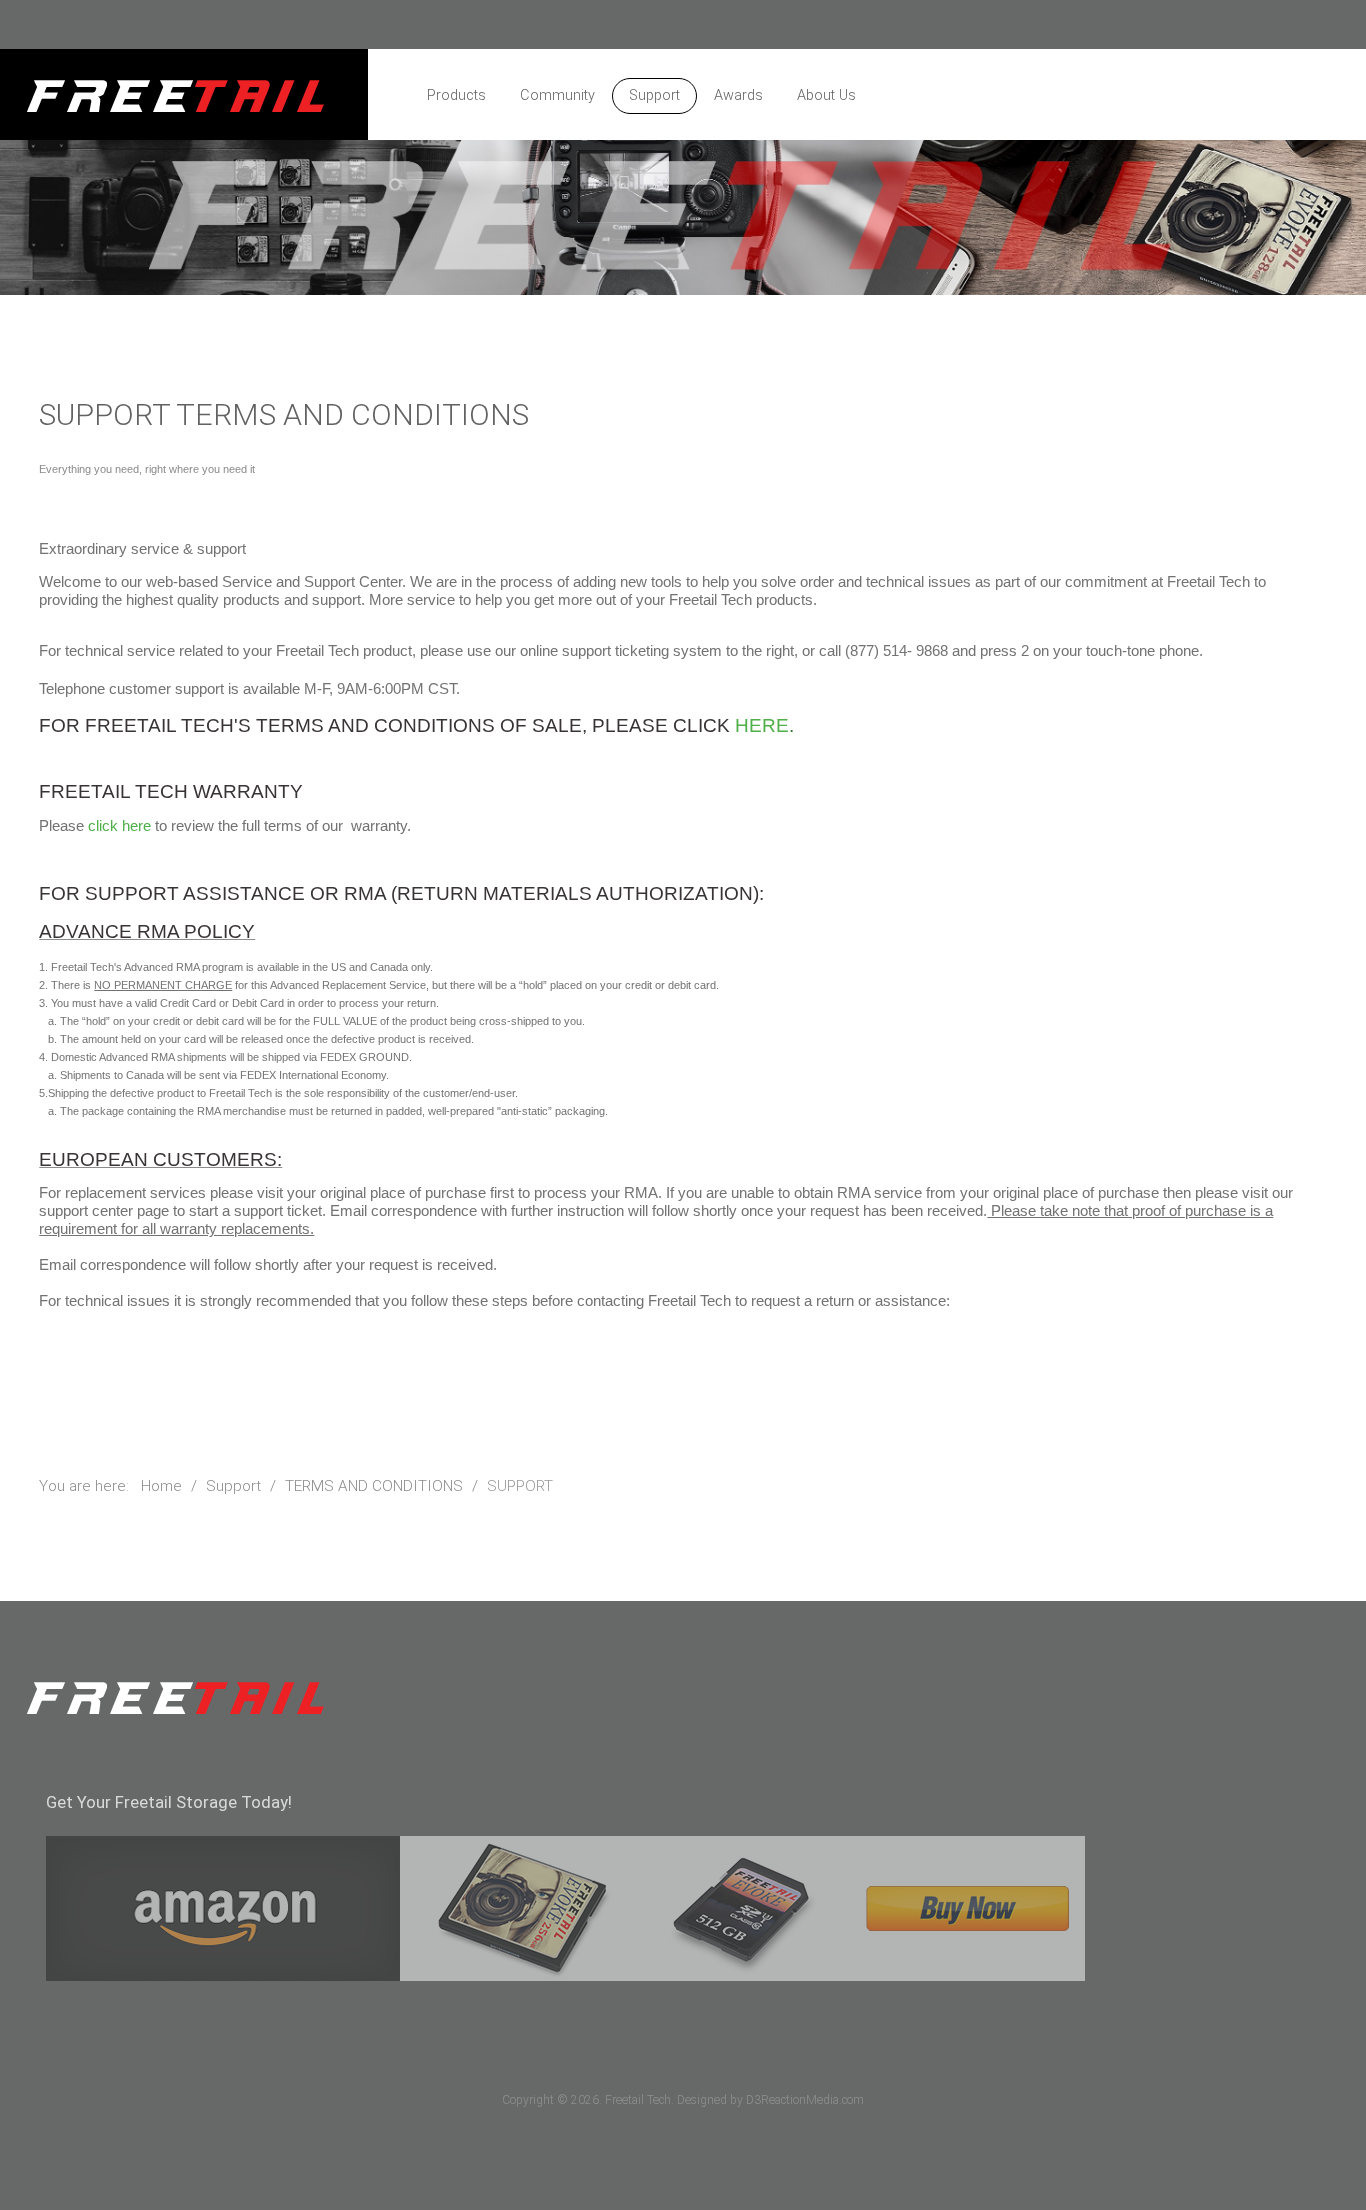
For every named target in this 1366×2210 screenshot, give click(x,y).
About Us (826, 95)
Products (456, 95)
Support (654, 95)
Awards (738, 95)
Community (557, 95)
